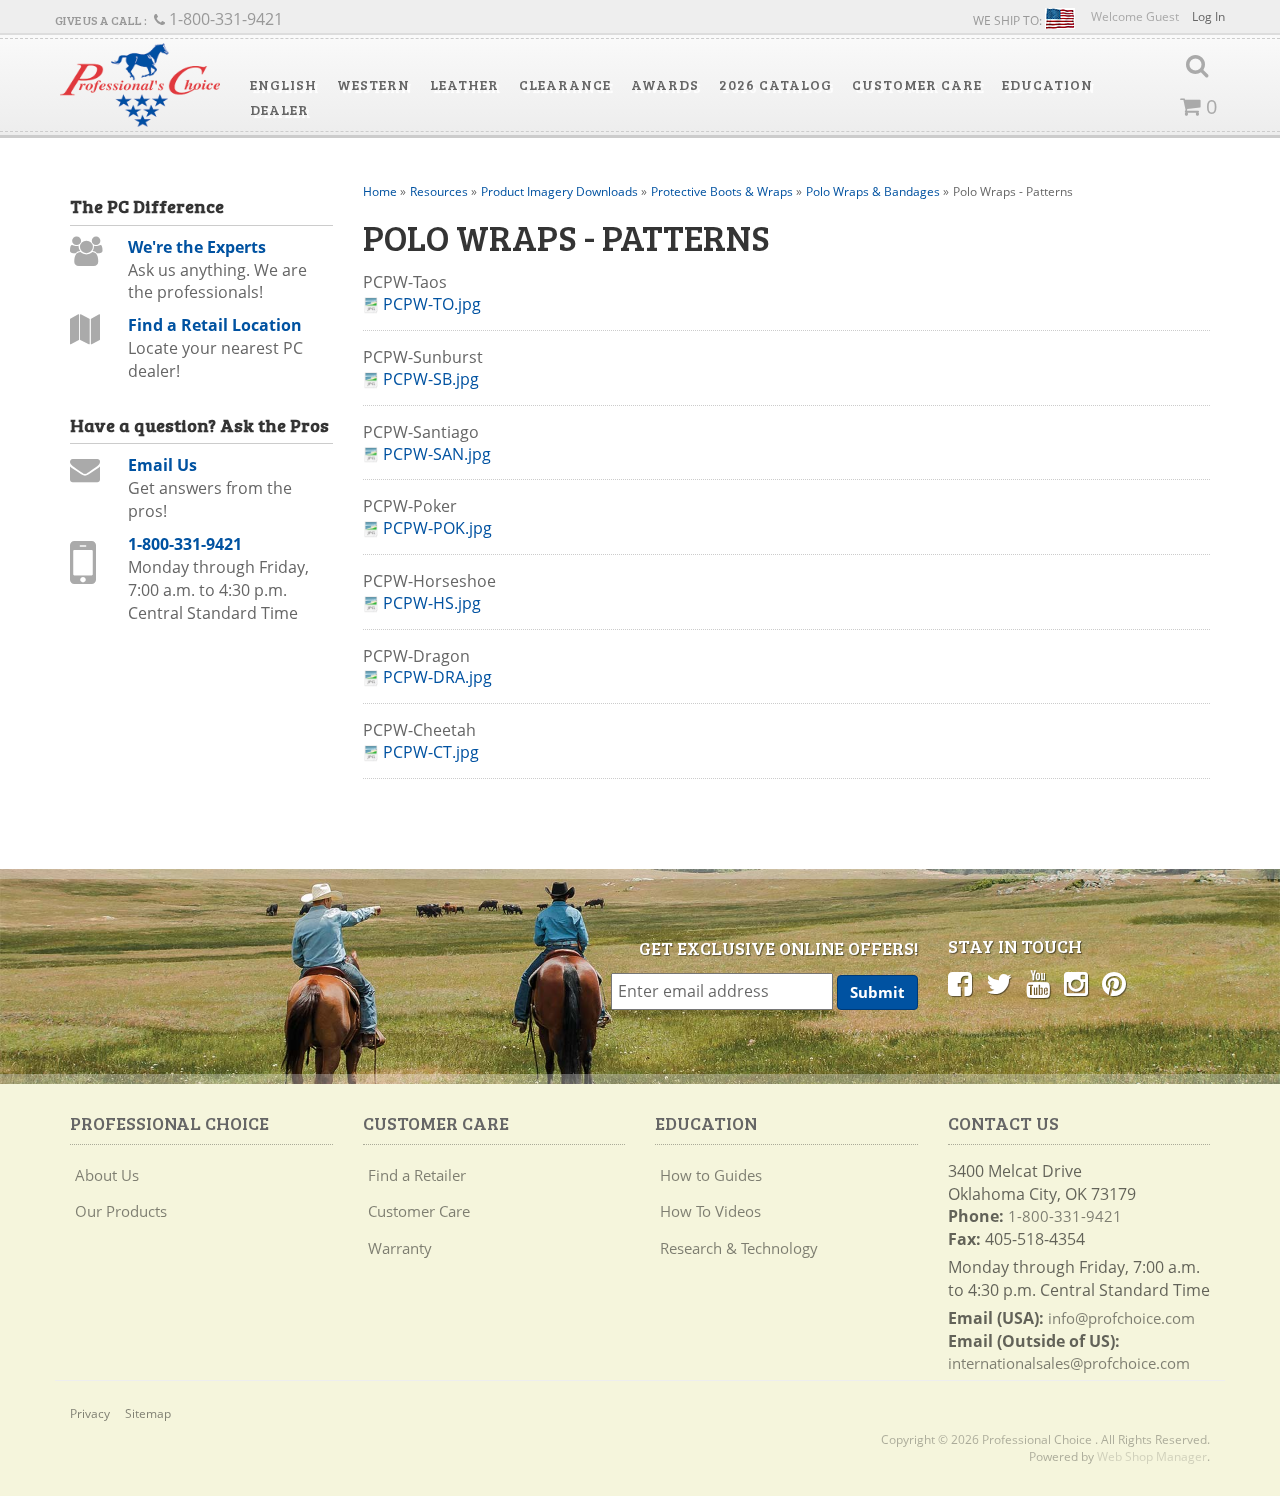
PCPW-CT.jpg (431, 752)
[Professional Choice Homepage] (140, 85)
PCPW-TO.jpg (432, 304)
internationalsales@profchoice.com (1069, 1363)
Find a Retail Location (215, 325)
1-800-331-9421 (185, 544)
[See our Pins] (1114, 983)
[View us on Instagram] (1076, 983)
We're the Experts (197, 247)
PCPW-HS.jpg (432, 603)
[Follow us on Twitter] (999, 983)
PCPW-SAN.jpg (437, 454)
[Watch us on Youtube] (1038, 983)
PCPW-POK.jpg (437, 528)
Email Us (162, 465)
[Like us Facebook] (960, 983)
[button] (283, 85)
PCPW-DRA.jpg (437, 677)
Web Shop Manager (1152, 1456)
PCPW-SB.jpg (431, 379)
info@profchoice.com (1121, 1318)
